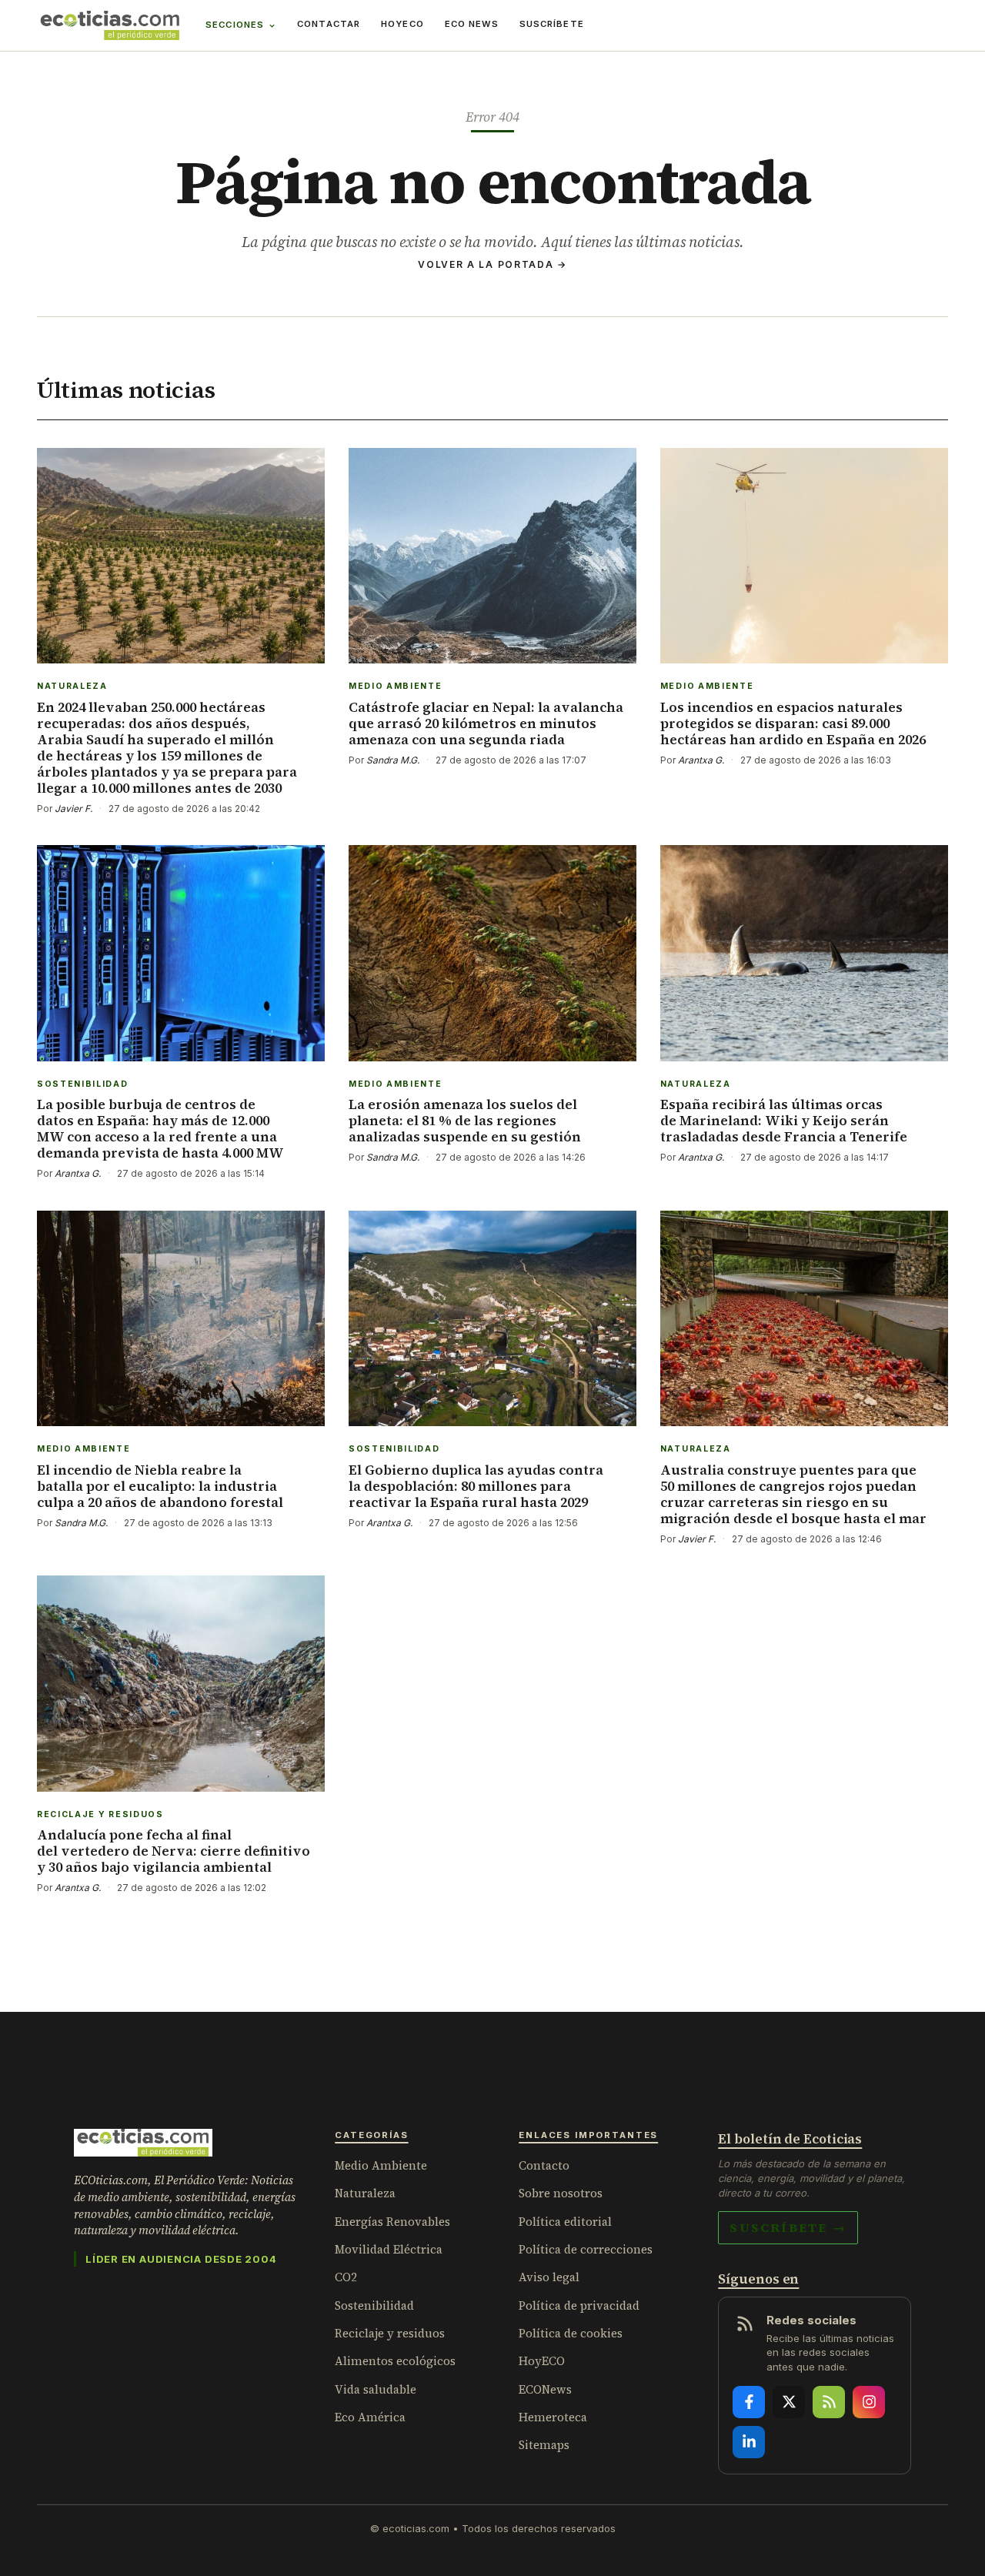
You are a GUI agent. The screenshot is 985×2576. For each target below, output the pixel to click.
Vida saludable (376, 2389)
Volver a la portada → (492, 264)
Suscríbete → (788, 2227)
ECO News (472, 24)
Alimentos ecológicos (395, 2361)
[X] (789, 2402)
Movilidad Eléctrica (389, 2249)
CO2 (346, 2277)
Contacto (544, 2165)
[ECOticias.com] (110, 25)
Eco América (370, 2417)
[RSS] (829, 2402)
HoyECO (402, 24)
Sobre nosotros (561, 2193)
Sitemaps (544, 2445)
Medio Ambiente (381, 2165)
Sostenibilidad (374, 2305)
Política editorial (565, 2222)
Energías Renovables (392, 2222)
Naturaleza (365, 2193)
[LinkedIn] (749, 2442)
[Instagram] (869, 2402)
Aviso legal (549, 2277)
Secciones (235, 25)
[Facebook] (749, 2402)
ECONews (545, 2389)
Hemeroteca (553, 2417)
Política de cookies (571, 2333)
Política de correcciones (586, 2249)
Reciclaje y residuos (390, 2333)
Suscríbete (552, 24)
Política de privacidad (579, 2305)
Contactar (329, 24)
